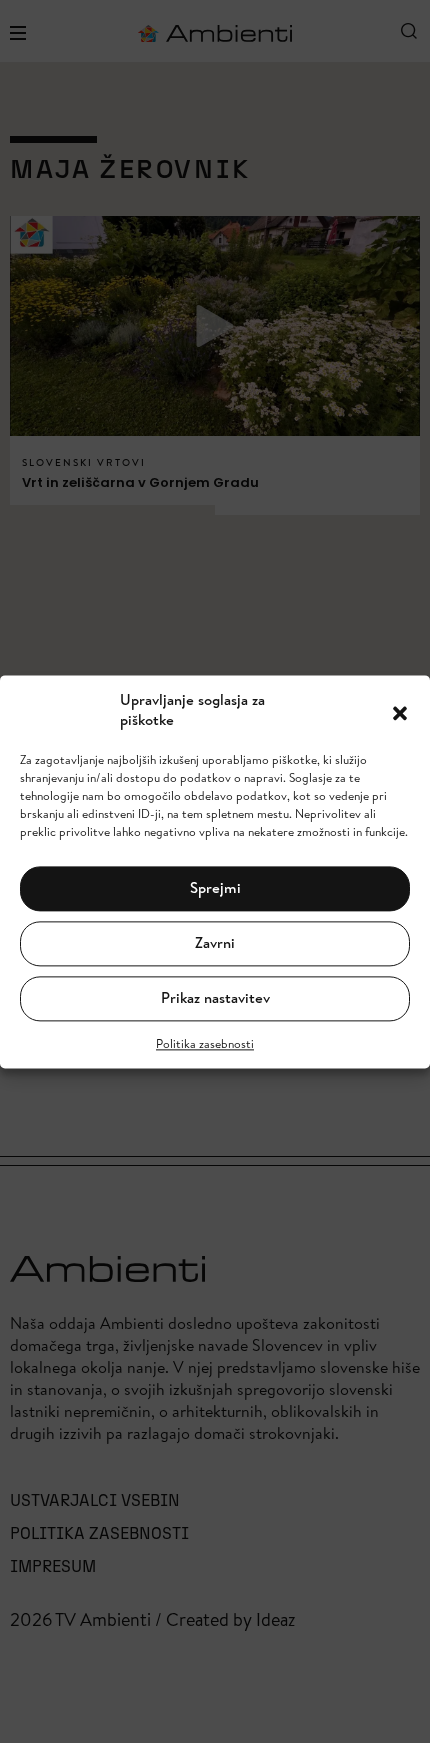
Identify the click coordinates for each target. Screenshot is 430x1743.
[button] (400, 711)
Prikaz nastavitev (215, 998)
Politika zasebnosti (205, 1043)
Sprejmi (215, 888)
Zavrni (215, 943)
